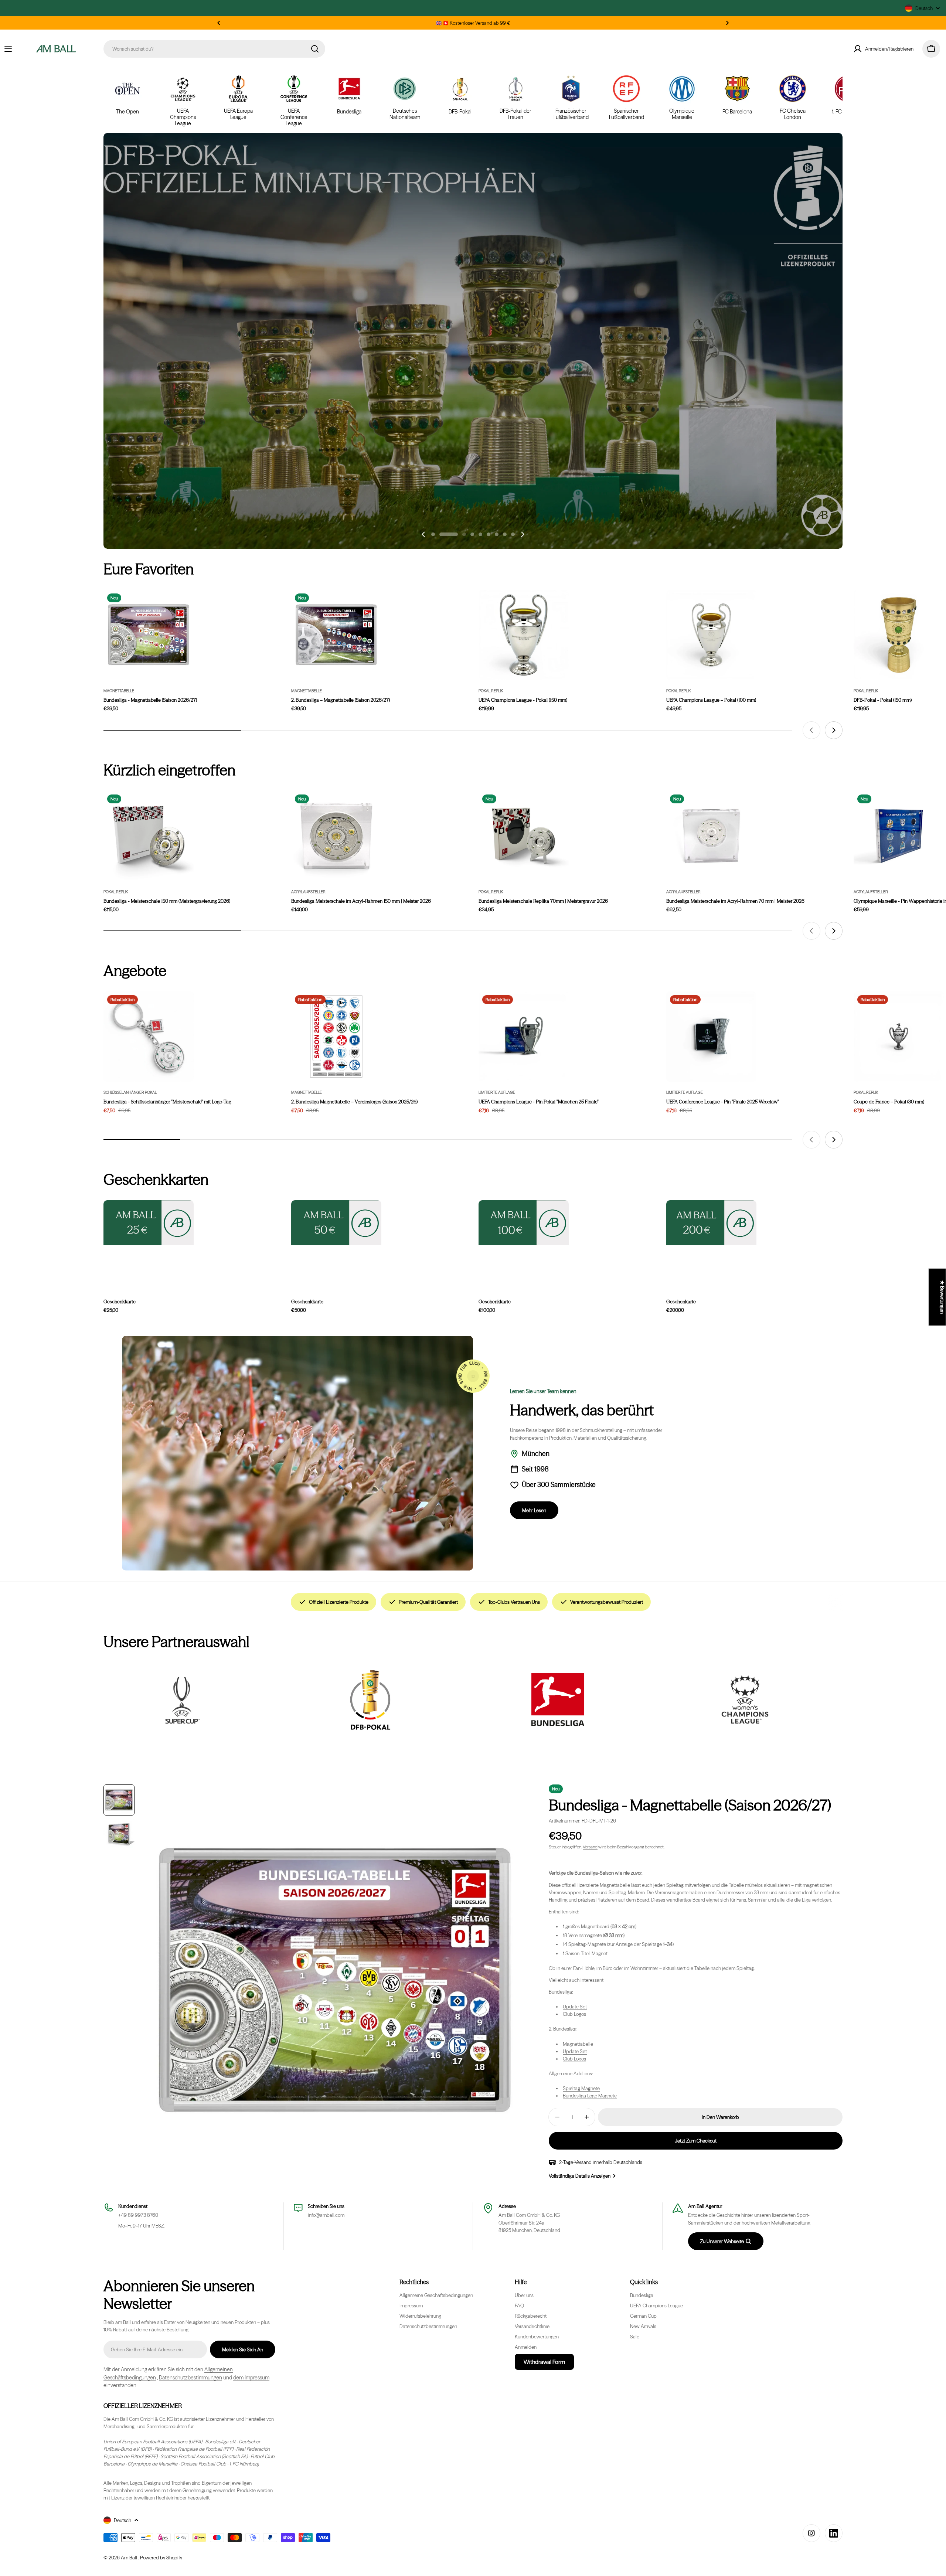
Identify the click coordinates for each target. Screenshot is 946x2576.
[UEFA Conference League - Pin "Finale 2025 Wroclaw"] (711, 1037)
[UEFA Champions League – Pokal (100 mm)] (711, 635)
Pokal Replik (491, 691)
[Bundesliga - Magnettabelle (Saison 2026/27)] (149, 635)
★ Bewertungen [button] (942, 1297)
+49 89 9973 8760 (138, 2215)
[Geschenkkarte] (149, 1223)
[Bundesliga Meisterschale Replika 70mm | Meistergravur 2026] (524, 836)
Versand (590, 1847)
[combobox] (214, 49)
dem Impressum (251, 2378)
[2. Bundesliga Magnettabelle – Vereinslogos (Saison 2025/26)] (336, 1037)
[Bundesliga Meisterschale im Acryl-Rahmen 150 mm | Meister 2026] (336, 836)
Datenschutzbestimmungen (190, 2378)
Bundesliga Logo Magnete (590, 2096)
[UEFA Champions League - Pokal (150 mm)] (524, 635)
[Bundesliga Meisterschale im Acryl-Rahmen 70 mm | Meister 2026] (711, 836)
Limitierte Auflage (497, 1093)
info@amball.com (326, 2215)
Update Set (575, 2007)
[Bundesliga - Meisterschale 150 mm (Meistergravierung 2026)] (149, 836)
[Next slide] (523, 534)
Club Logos (574, 2014)
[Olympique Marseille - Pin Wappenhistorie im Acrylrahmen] (899, 836)
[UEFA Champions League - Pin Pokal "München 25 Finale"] (524, 1037)
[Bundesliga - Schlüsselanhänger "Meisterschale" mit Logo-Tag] (149, 1037)
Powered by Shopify (161, 2558)
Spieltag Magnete (581, 2088)
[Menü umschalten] (8, 49)
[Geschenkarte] (711, 1223)
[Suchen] (315, 49)
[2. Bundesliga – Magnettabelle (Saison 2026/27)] (336, 635)
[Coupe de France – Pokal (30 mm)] (899, 1037)
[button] (219, 23)
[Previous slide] (423, 534)
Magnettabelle (119, 691)
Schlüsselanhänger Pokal (130, 1093)
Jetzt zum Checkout (696, 2141)
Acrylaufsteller (308, 892)
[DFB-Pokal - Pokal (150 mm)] (899, 635)
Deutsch (924, 8)
